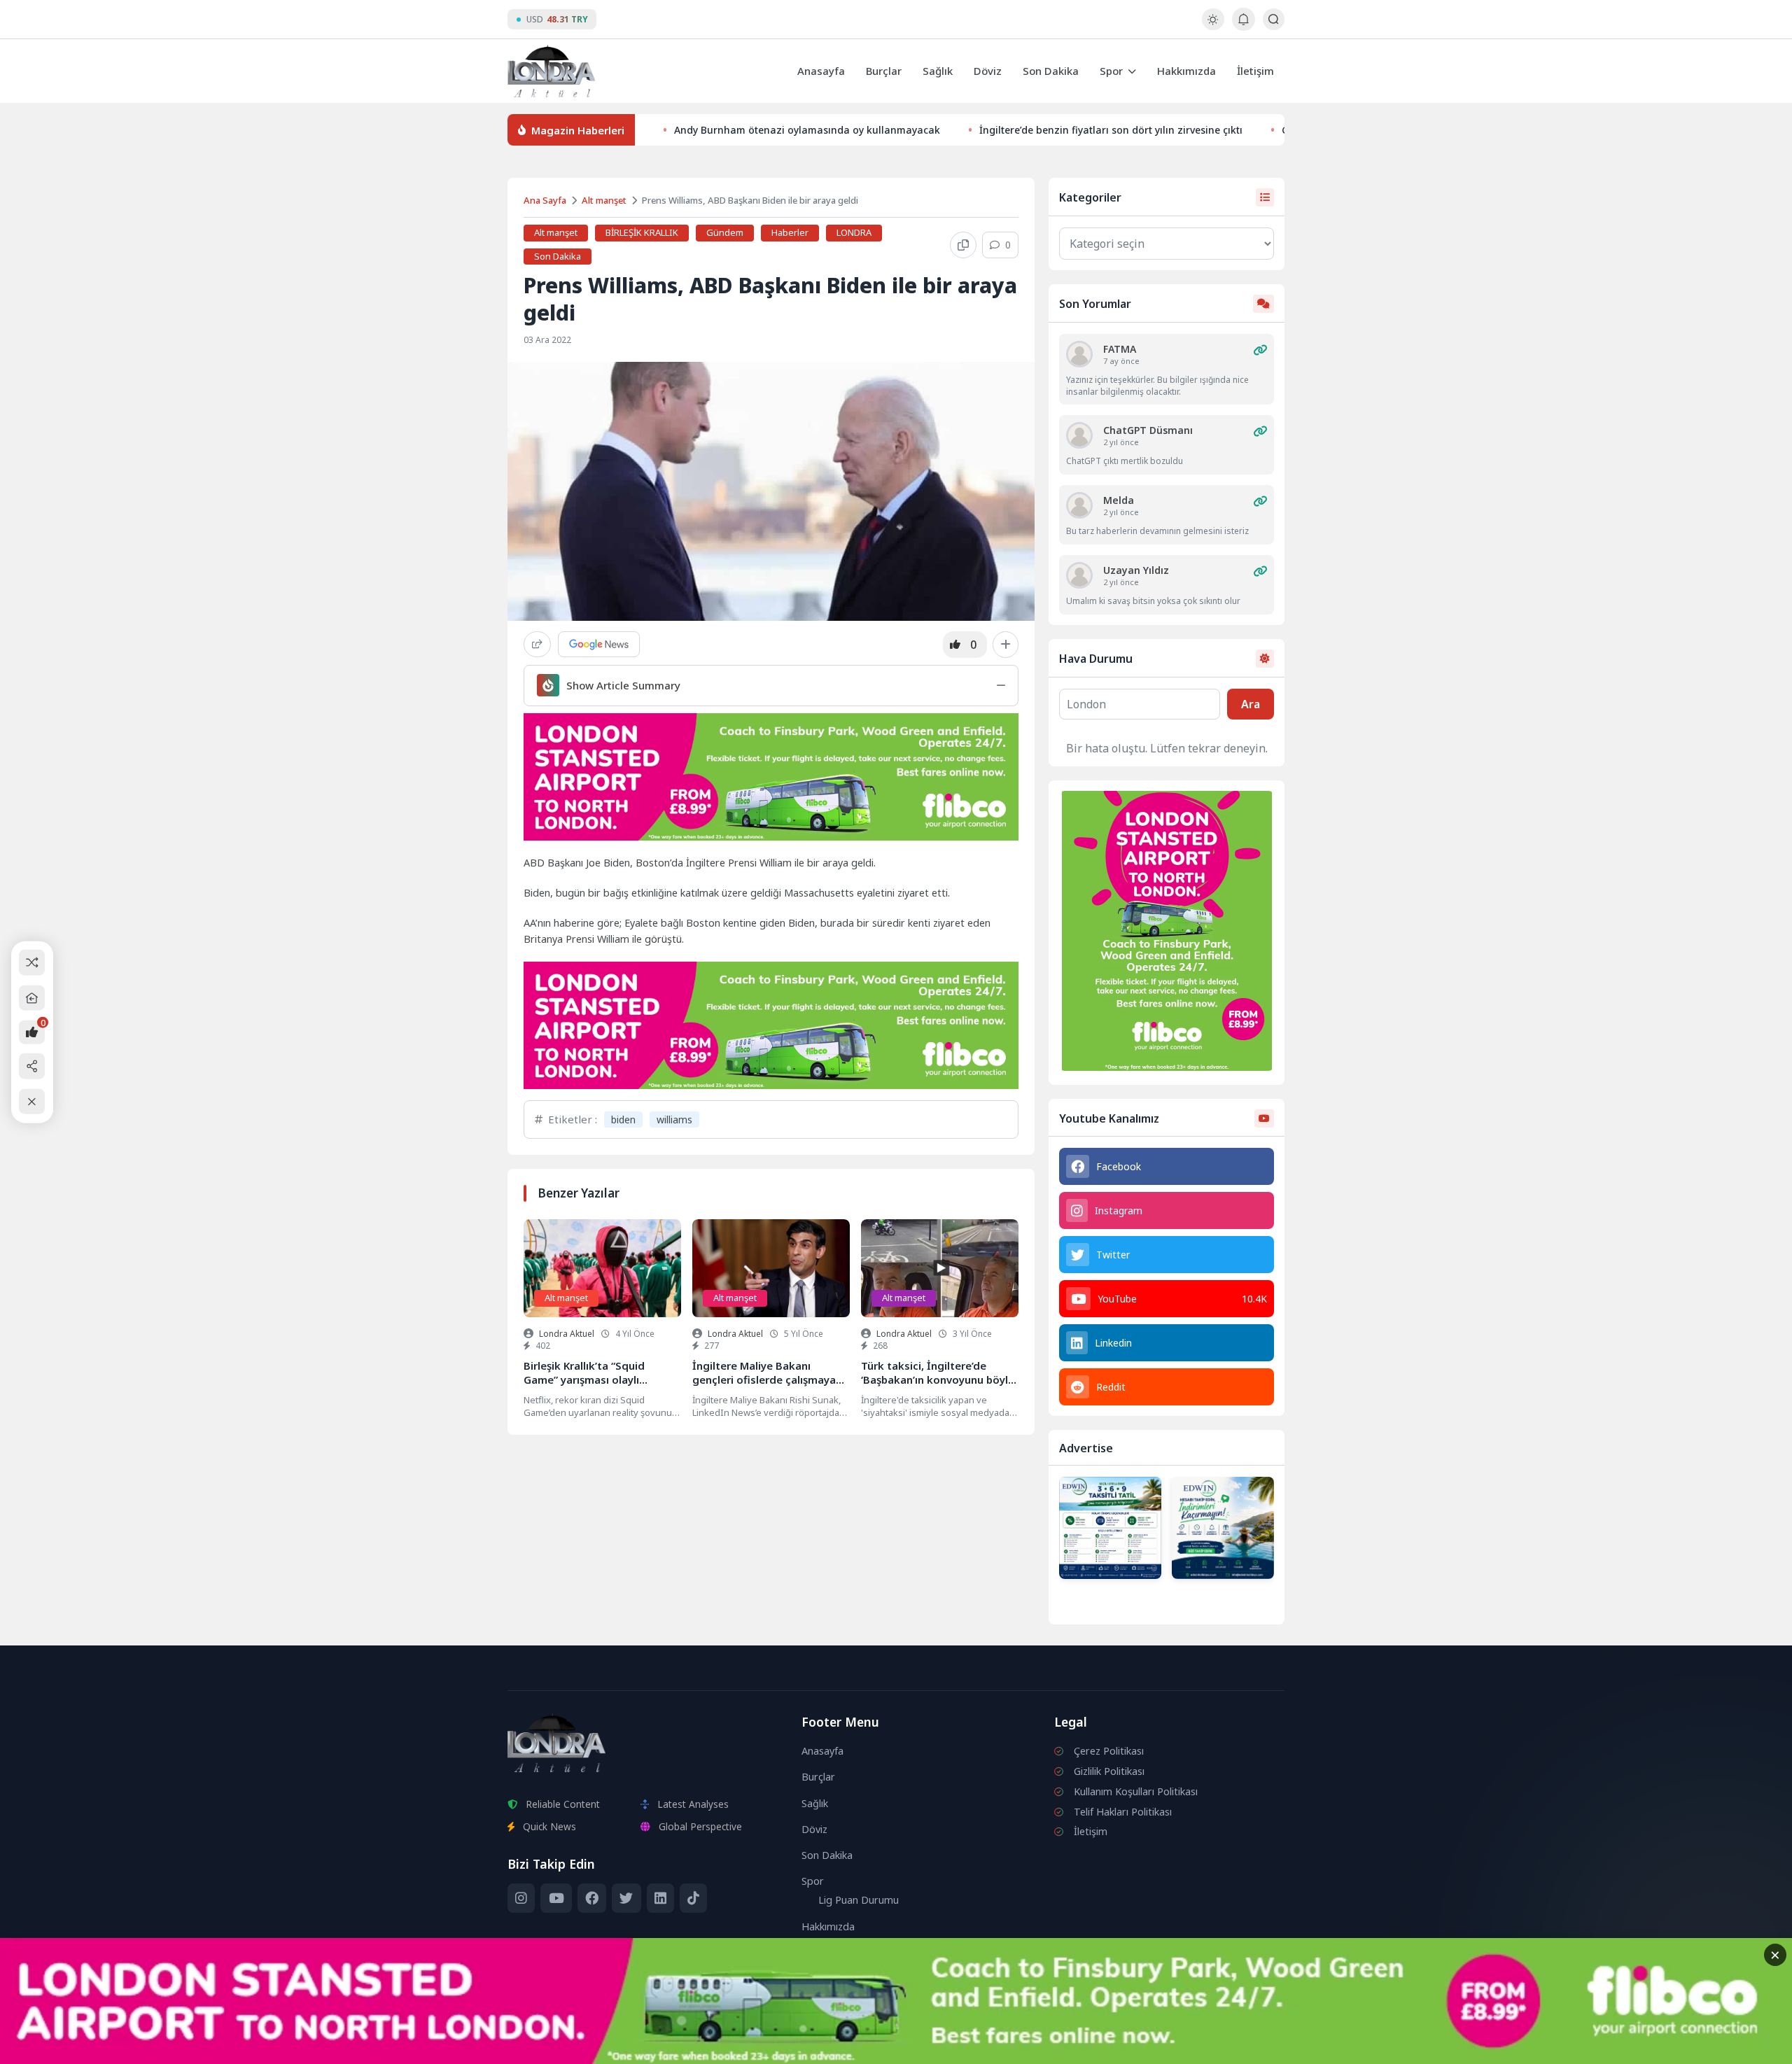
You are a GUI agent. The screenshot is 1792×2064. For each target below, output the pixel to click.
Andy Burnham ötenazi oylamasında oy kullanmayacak (807, 130)
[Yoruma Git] (1260, 350)
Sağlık (938, 71)
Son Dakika (1051, 71)
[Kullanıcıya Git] (1079, 354)
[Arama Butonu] (1274, 19)
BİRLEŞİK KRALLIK (642, 232)
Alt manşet (604, 200)
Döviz (988, 71)
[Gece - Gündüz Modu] (1213, 26)
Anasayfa (821, 71)
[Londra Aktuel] (551, 71)
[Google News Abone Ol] (599, 644)
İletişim (1255, 71)
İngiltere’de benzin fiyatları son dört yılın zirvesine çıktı (1111, 130)
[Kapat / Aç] (32, 1101)
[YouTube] (556, 1898)
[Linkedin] (660, 1898)
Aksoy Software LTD (1011, 2047)
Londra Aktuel (567, 1334)
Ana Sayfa (545, 200)
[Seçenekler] (1006, 645)
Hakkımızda (1186, 71)
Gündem (725, 232)
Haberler (790, 232)
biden (623, 1119)
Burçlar (884, 71)
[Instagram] (521, 1898)
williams (674, 1119)
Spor (1111, 71)
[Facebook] (592, 1898)
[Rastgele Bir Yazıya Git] (32, 963)
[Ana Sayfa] (32, 998)
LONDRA (854, 232)
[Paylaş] (537, 644)
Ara (1251, 704)
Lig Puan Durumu (859, 1900)
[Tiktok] (693, 1898)
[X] (626, 1898)
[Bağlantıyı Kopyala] (963, 245)
